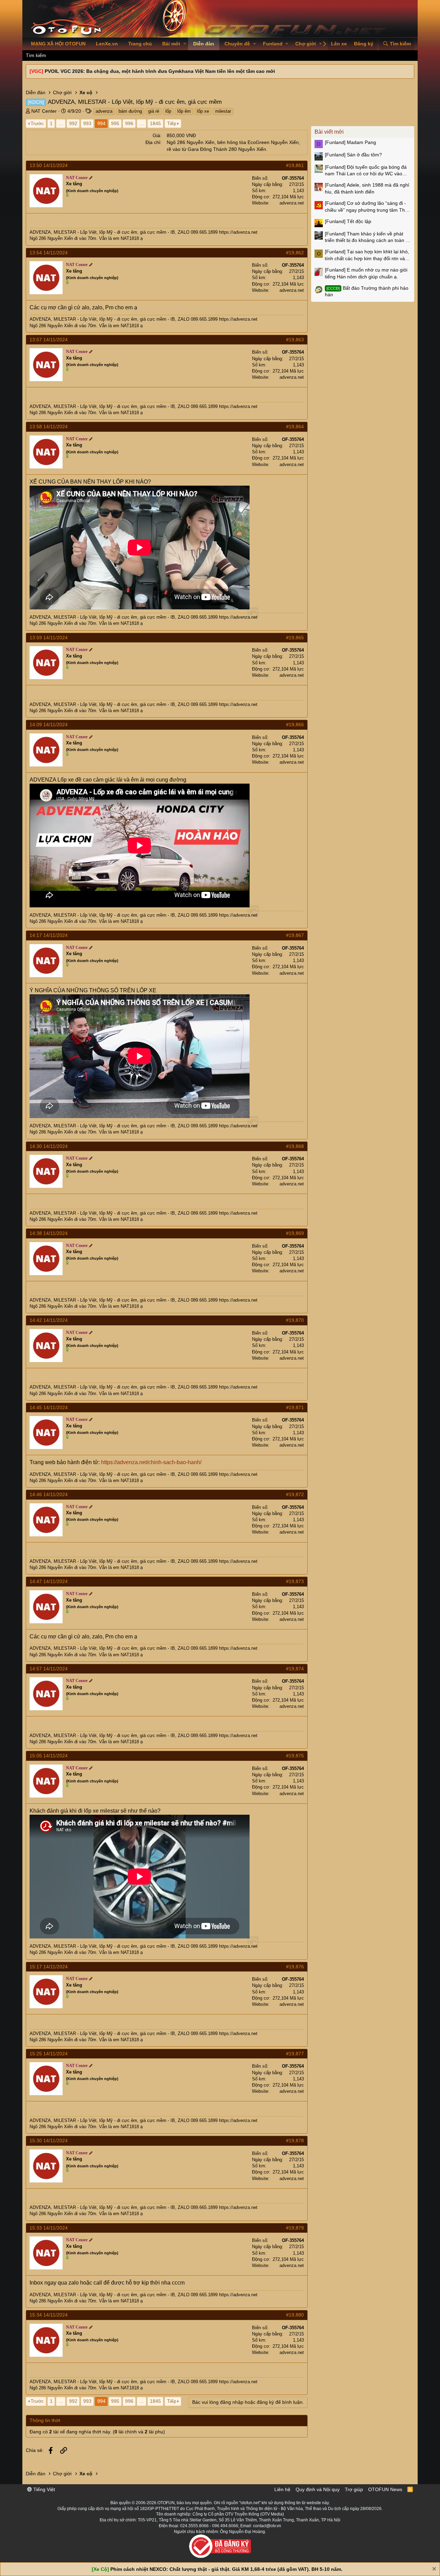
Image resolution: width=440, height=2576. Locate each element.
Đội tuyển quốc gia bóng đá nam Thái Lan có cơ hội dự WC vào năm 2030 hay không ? (366, 171)
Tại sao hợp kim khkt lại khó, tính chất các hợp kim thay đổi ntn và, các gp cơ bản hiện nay (367, 255)
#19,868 (295, 1146)
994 (101, 123)
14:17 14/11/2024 (49, 935)
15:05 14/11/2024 (49, 1756)
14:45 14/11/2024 (49, 1407)
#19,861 (295, 165)
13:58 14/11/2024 (49, 427)
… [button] (61, 123)
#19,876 (295, 1967)
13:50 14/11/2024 (49, 165)
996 (129, 123)
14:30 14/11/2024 (49, 1146)
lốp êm (184, 111)
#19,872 (295, 1494)
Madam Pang (350, 142)
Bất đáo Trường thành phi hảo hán (367, 291)
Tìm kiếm (36, 55)
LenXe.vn (107, 44)
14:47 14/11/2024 (49, 1581)
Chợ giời (306, 44)
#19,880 (295, 2315)
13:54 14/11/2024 (49, 253)
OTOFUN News (385, 2489)
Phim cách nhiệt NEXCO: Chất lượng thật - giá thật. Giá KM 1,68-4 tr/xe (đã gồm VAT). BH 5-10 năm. (226, 2569)
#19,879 (295, 2228)
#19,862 (295, 253)
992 (73, 123)
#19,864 (295, 427)
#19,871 (295, 1407)
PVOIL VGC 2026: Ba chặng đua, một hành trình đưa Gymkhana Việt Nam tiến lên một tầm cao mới (160, 71)
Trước (37, 123)
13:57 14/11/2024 (49, 340)
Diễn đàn (204, 44)
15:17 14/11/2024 (49, 1967)
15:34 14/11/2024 (49, 2315)
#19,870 (295, 1320)
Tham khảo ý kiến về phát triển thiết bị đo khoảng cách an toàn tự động (367, 237)
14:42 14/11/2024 (49, 1320)
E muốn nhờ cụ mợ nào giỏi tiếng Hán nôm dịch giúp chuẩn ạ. (366, 273)
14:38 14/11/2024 (49, 1233)
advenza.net (292, 203)
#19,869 (295, 1233)
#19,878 (295, 2141)
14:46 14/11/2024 (49, 1494)
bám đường (130, 111)
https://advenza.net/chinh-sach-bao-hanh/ (151, 1462)
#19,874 (295, 1669)
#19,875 (295, 1756)
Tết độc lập (348, 221)
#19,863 (295, 340)
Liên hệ (282, 2489)
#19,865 (295, 638)
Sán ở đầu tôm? (353, 155)
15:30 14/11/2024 (49, 2141)
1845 (155, 123)
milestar (223, 111)
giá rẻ (154, 111)
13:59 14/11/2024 (49, 638)
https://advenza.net (238, 232)
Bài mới (171, 44)
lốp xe (203, 111)
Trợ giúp (354, 2489)
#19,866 (295, 725)
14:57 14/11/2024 (49, 1669)
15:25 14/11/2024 (49, 2054)
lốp (168, 111)
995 (115, 123)
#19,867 (295, 935)
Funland (273, 44)
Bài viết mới (329, 132)
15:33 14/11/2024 (49, 2228)
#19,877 (295, 2054)
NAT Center (44, 111)
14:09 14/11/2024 (49, 725)
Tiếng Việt (43, 2489)
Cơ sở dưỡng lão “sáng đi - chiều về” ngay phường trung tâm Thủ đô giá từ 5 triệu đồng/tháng (366, 207)
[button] (185, 44)
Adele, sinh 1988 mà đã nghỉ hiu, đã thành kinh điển (367, 188)
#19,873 (295, 1581)
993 (87, 123)
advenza (104, 111)
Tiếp (172, 123)
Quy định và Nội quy (318, 2489)
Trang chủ (140, 44)
